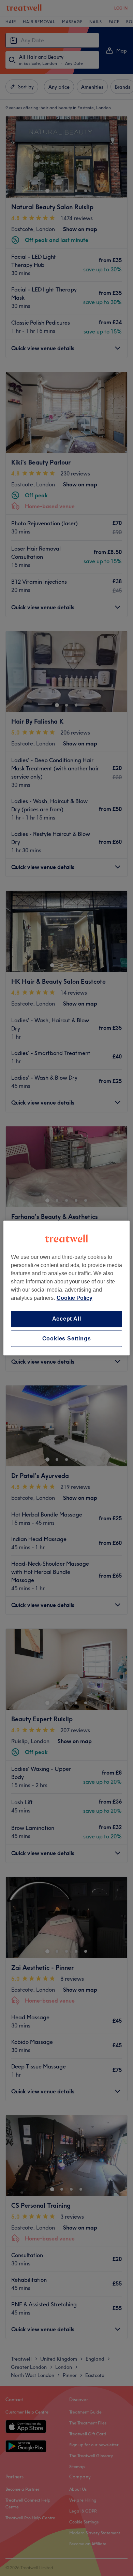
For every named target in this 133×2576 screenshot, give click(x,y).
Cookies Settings (67, 1339)
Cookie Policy (75, 1298)
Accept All (67, 1319)
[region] (67, 1288)
